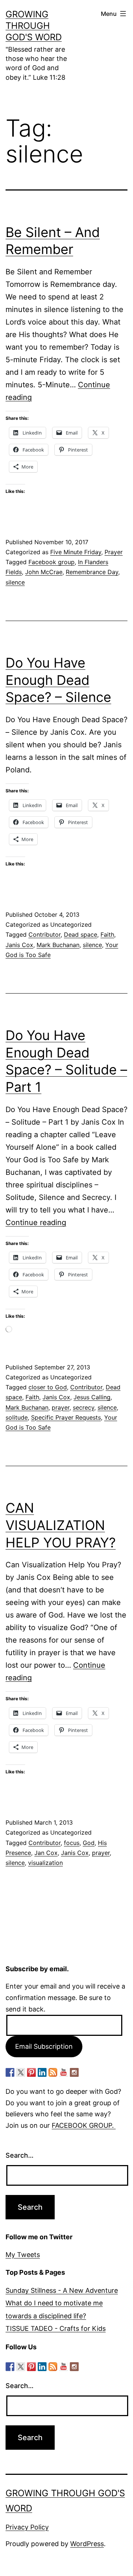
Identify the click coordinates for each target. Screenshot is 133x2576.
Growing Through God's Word (34, 26)
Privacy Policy (27, 2527)
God (89, 1843)
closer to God (48, 1387)
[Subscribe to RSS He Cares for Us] (53, 2072)
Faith (107, 934)
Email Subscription (44, 2046)
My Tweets (23, 2255)
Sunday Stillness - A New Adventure (62, 2290)
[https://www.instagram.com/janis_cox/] (74, 2072)
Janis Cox (19, 945)
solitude (17, 1417)
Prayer (114, 552)
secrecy (83, 1407)
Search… (20, 2155)
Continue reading (36, 1222)
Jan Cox (46, 1853)
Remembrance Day (92, 572)
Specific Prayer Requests (66, 1417)
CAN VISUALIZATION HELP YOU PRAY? (61, 1525)
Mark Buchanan (58, 945)
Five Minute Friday (76, 552)
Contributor (45, 934)
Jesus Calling (92, 1397)
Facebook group (52, 562)
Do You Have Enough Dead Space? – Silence (58, 680)
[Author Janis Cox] (10, 2072)
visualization (45, 1863)
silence (15, 582)
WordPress (87, 2544)
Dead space (81, 934)
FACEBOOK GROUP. (84, 2125)
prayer (61, 1407)
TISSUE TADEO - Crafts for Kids (56, 2328)
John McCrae (44, 572)
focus (72, 1843)
